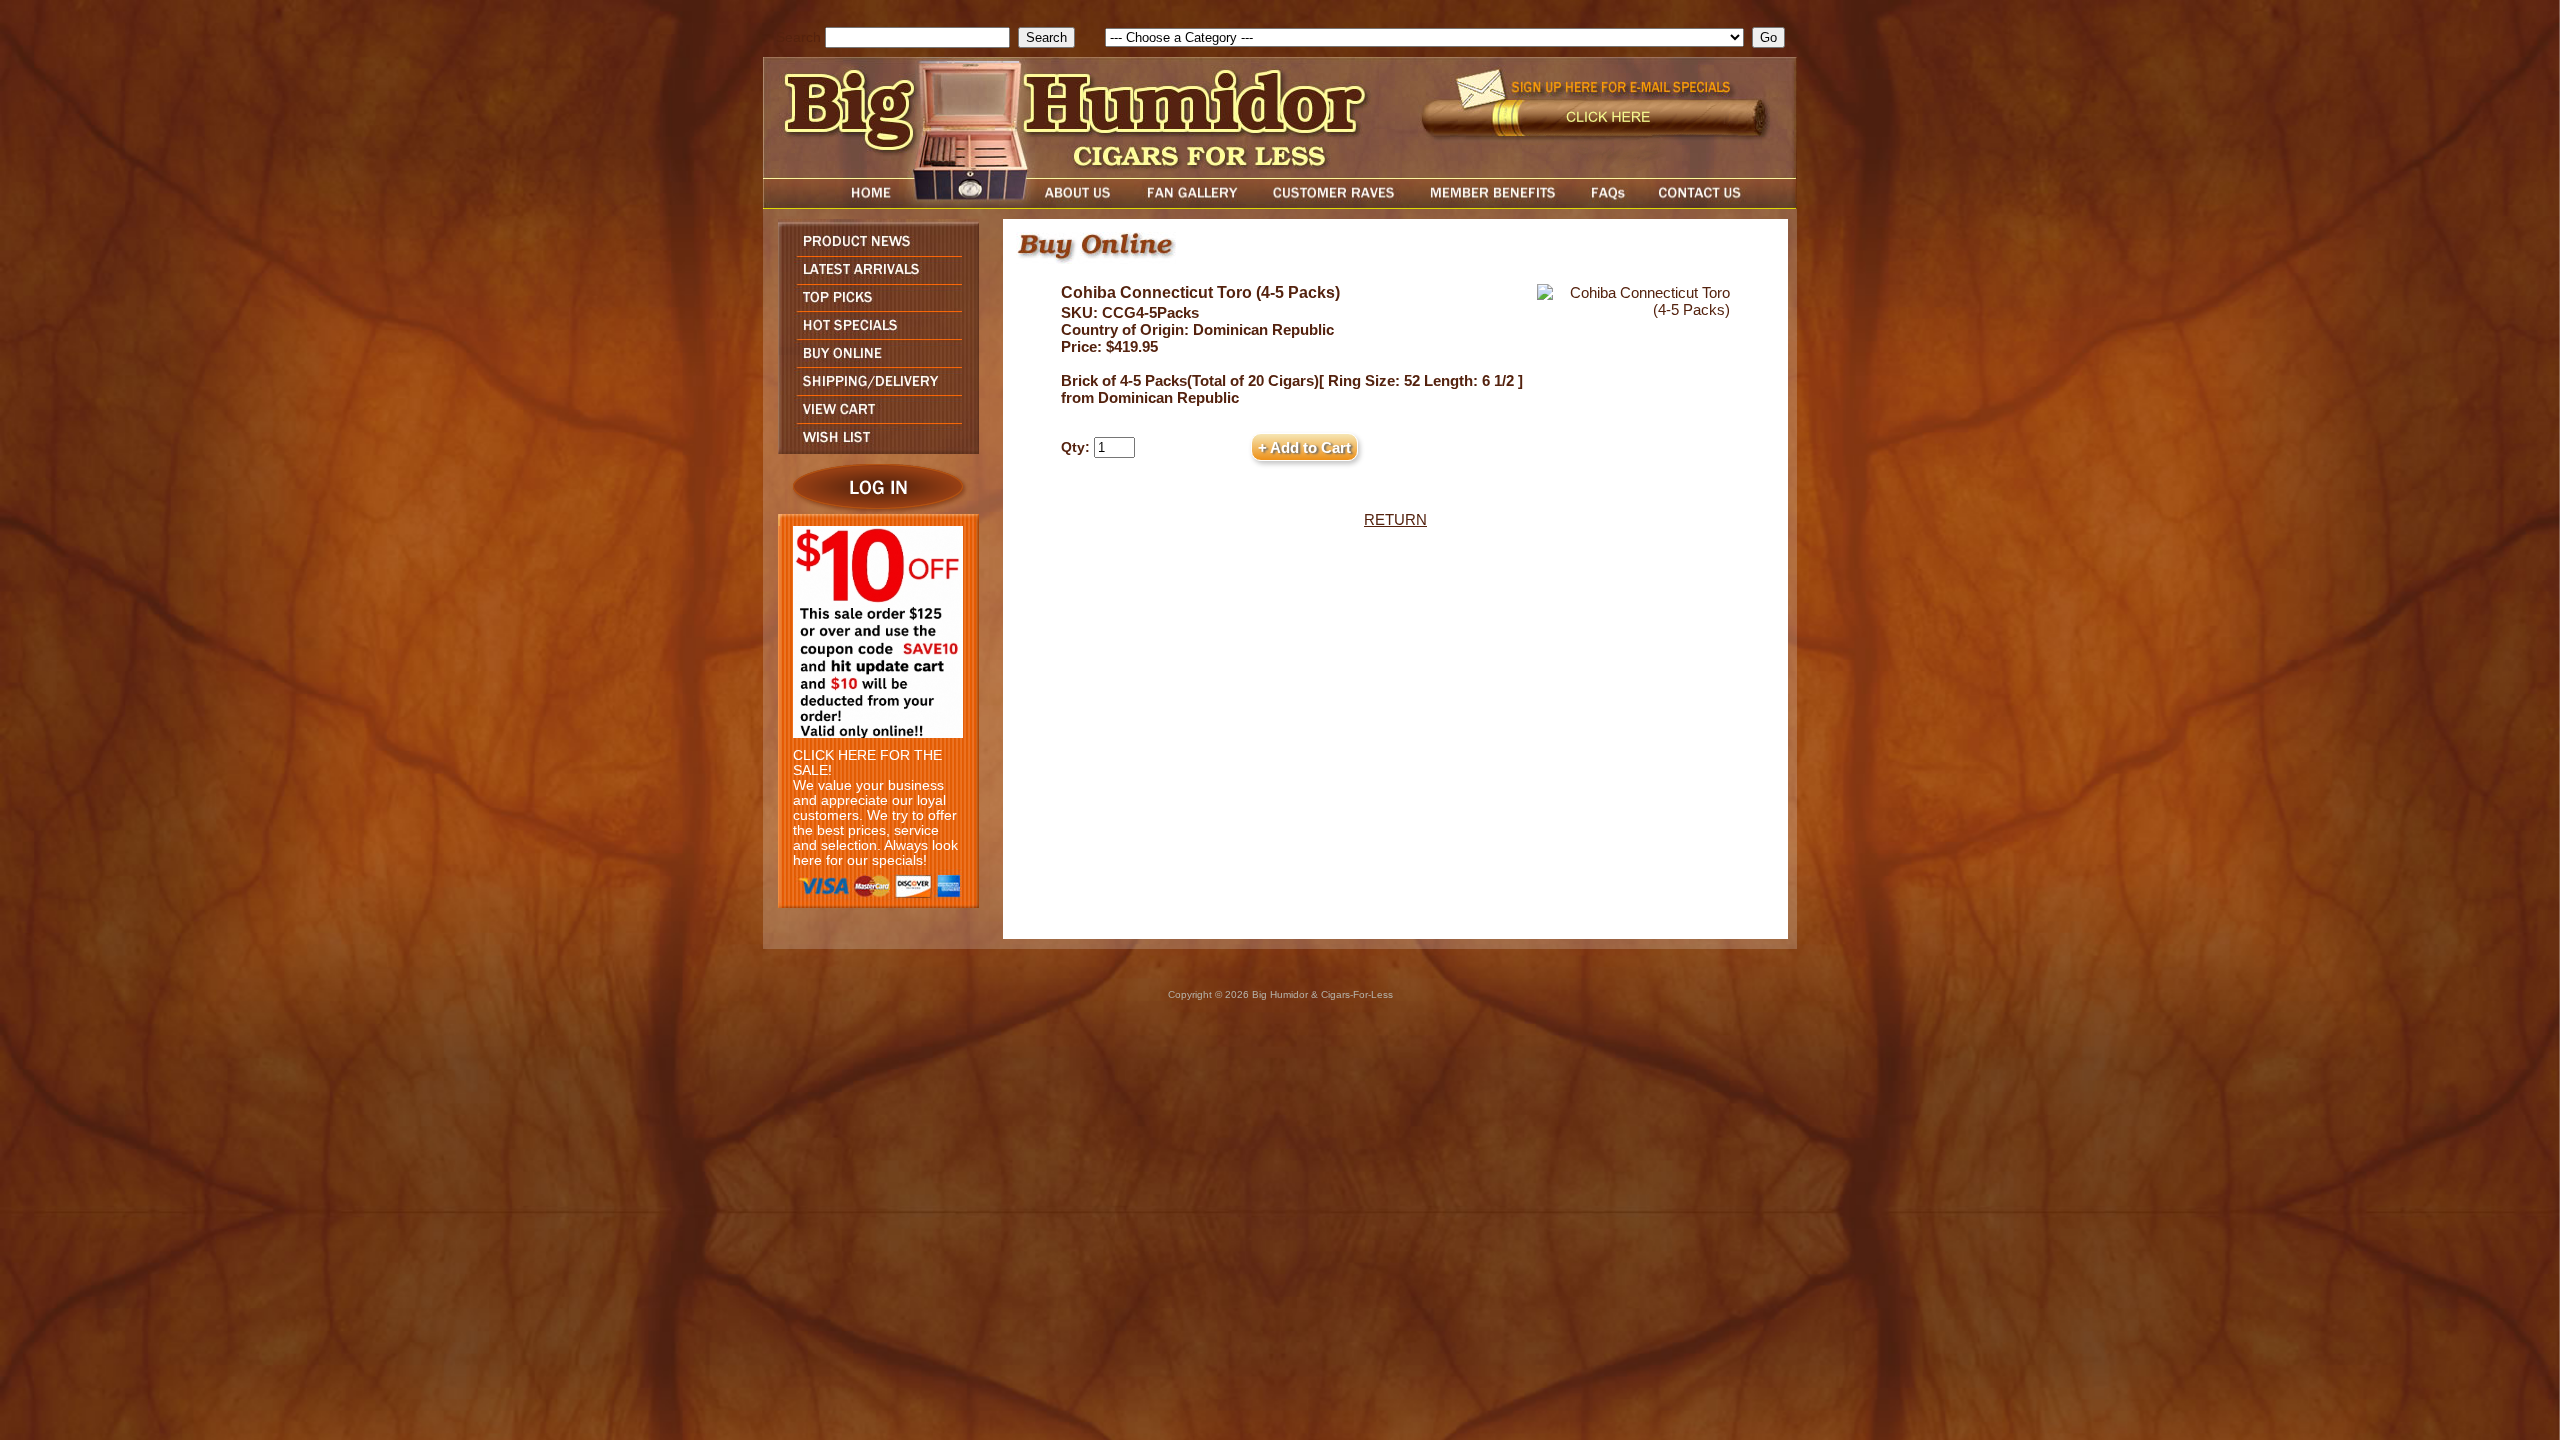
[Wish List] (873, 448)
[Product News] (873, 250)
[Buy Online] (873, 361)
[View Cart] (873, 417)
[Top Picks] (873, 305)
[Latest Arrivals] (873, 278)
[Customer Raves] (1335, 203)
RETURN (1395, 519)
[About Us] (1083, 203)
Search (798, 37)
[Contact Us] (1720, 203)
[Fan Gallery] (1191, 203)
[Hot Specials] (873, 333)
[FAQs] (1607, 203)
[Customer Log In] (873, 508)
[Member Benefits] (1493, 203)
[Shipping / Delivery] (873, 389)
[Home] (833, 203)
